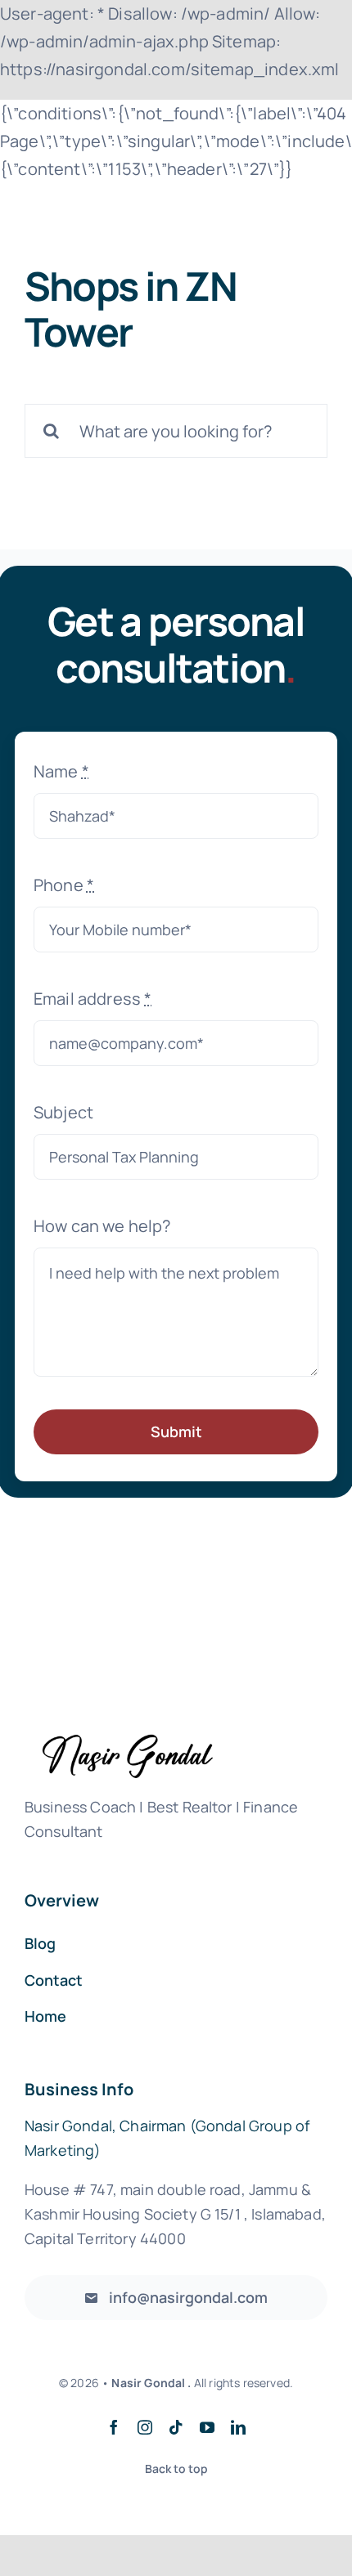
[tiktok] (176, 2427)
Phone (64, 885)
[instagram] (145, 2427)
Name (61, 771)
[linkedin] (238, 2427)
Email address (93, 999)
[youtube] (207, 2427)
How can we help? (102, 1226)
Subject (63, 1112)
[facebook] (114, 2427)
